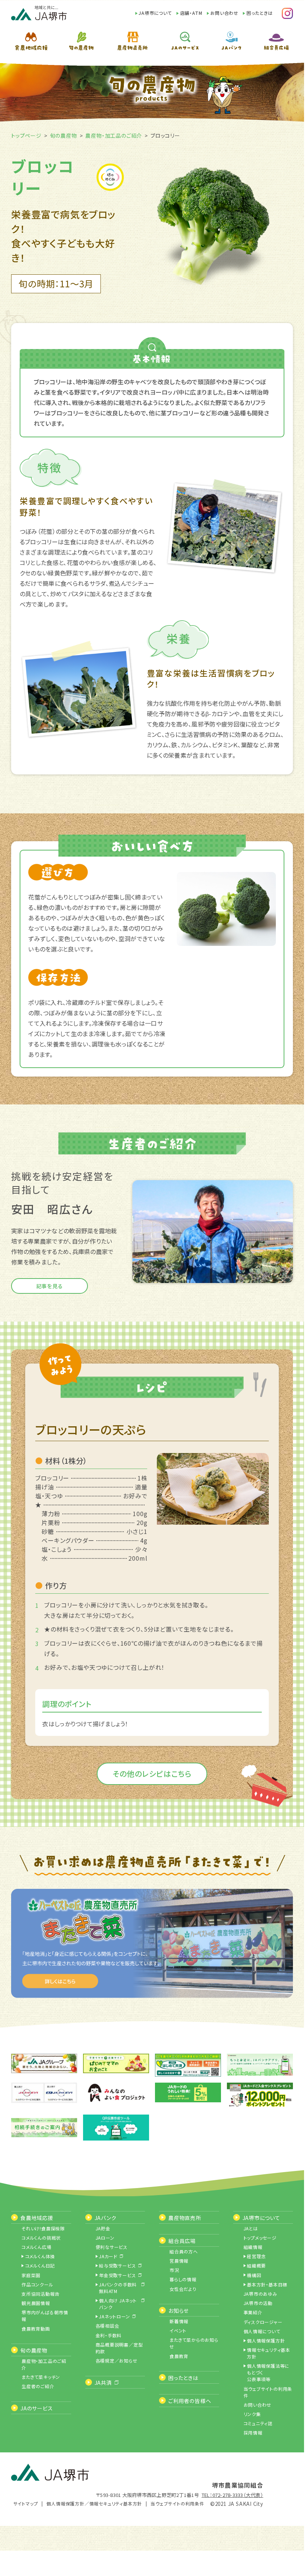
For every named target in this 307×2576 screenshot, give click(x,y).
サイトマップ (26, 2503)
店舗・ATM (191, 13)
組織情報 (253, 2247)
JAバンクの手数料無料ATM (118, 2288)
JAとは (251, 2228)
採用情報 (253, 2433)
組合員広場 (182, 2241)
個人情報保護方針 (266, 2340)
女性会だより (183, 2289)
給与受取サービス (117, 2265)
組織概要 (256, 2265)
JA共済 (103, 2383)
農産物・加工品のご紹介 (114, 136)
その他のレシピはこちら (152, 1774)
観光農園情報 (36, 2303)
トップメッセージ (260, 2238)
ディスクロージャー (263, 2322)
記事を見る (50, 1286)
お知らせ (179, 2311)
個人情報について (262, 2331)
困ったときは (260, 13)
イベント (178, 2330)
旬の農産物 (64, 136)
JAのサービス (37, 2408)
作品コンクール (37, 2284)
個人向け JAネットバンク (118, 2304)
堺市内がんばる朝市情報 (45, 2316)
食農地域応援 (37, 2218)
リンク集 (252, 2414)
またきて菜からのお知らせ (194, 2343)
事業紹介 (253, 2312)
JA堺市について (155, 13)
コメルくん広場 (37, 2247)
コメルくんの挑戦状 (41, 2238)
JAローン (105, 2238)
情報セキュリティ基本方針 (269, 2353)
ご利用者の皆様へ (190, 2401)
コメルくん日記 (40, 2265)
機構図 (254, 2275)
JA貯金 (103, 2228)
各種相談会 (108, 2326)
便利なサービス (112, 2247)
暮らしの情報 (183, 2279)
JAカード (108, 2256)
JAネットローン (114, 2316)
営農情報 (179, 2261)
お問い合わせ (224, 13)
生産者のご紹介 (38, 2386)
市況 (174, 2270)
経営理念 (256, 2256)
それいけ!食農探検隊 (43, 2228)
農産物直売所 (185, 2218)
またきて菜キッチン (41, 2377)
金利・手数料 (109, 2335)
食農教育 (179, 2356)
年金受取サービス (117, 2275)
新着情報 (179, 2321)
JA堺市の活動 (258, 2303)
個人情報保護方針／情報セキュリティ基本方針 (94, 2503)
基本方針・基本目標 (267, 2284)
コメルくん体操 (40, 2256)
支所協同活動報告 (40, 2294)
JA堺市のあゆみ (260, 2294)
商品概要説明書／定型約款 (119, 2348)
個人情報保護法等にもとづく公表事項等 (268, 2372)
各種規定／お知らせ (117, 2360)
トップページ (26, 136)
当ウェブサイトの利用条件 (268, 2392)
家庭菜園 (31, 2275)
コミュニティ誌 (258, 2423)
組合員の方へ (184, 2251)
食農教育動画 (36, 2329)
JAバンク (105, 2218)
